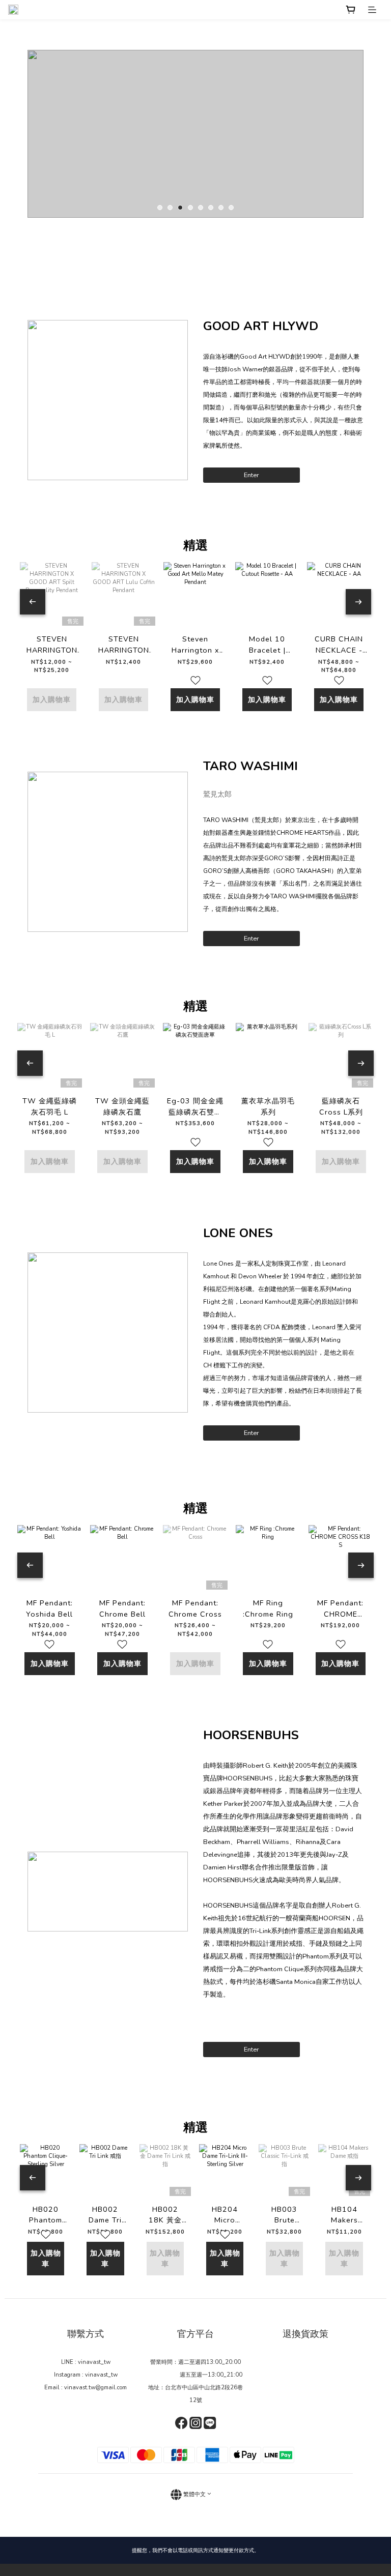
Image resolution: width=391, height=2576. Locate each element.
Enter (252, 475)
